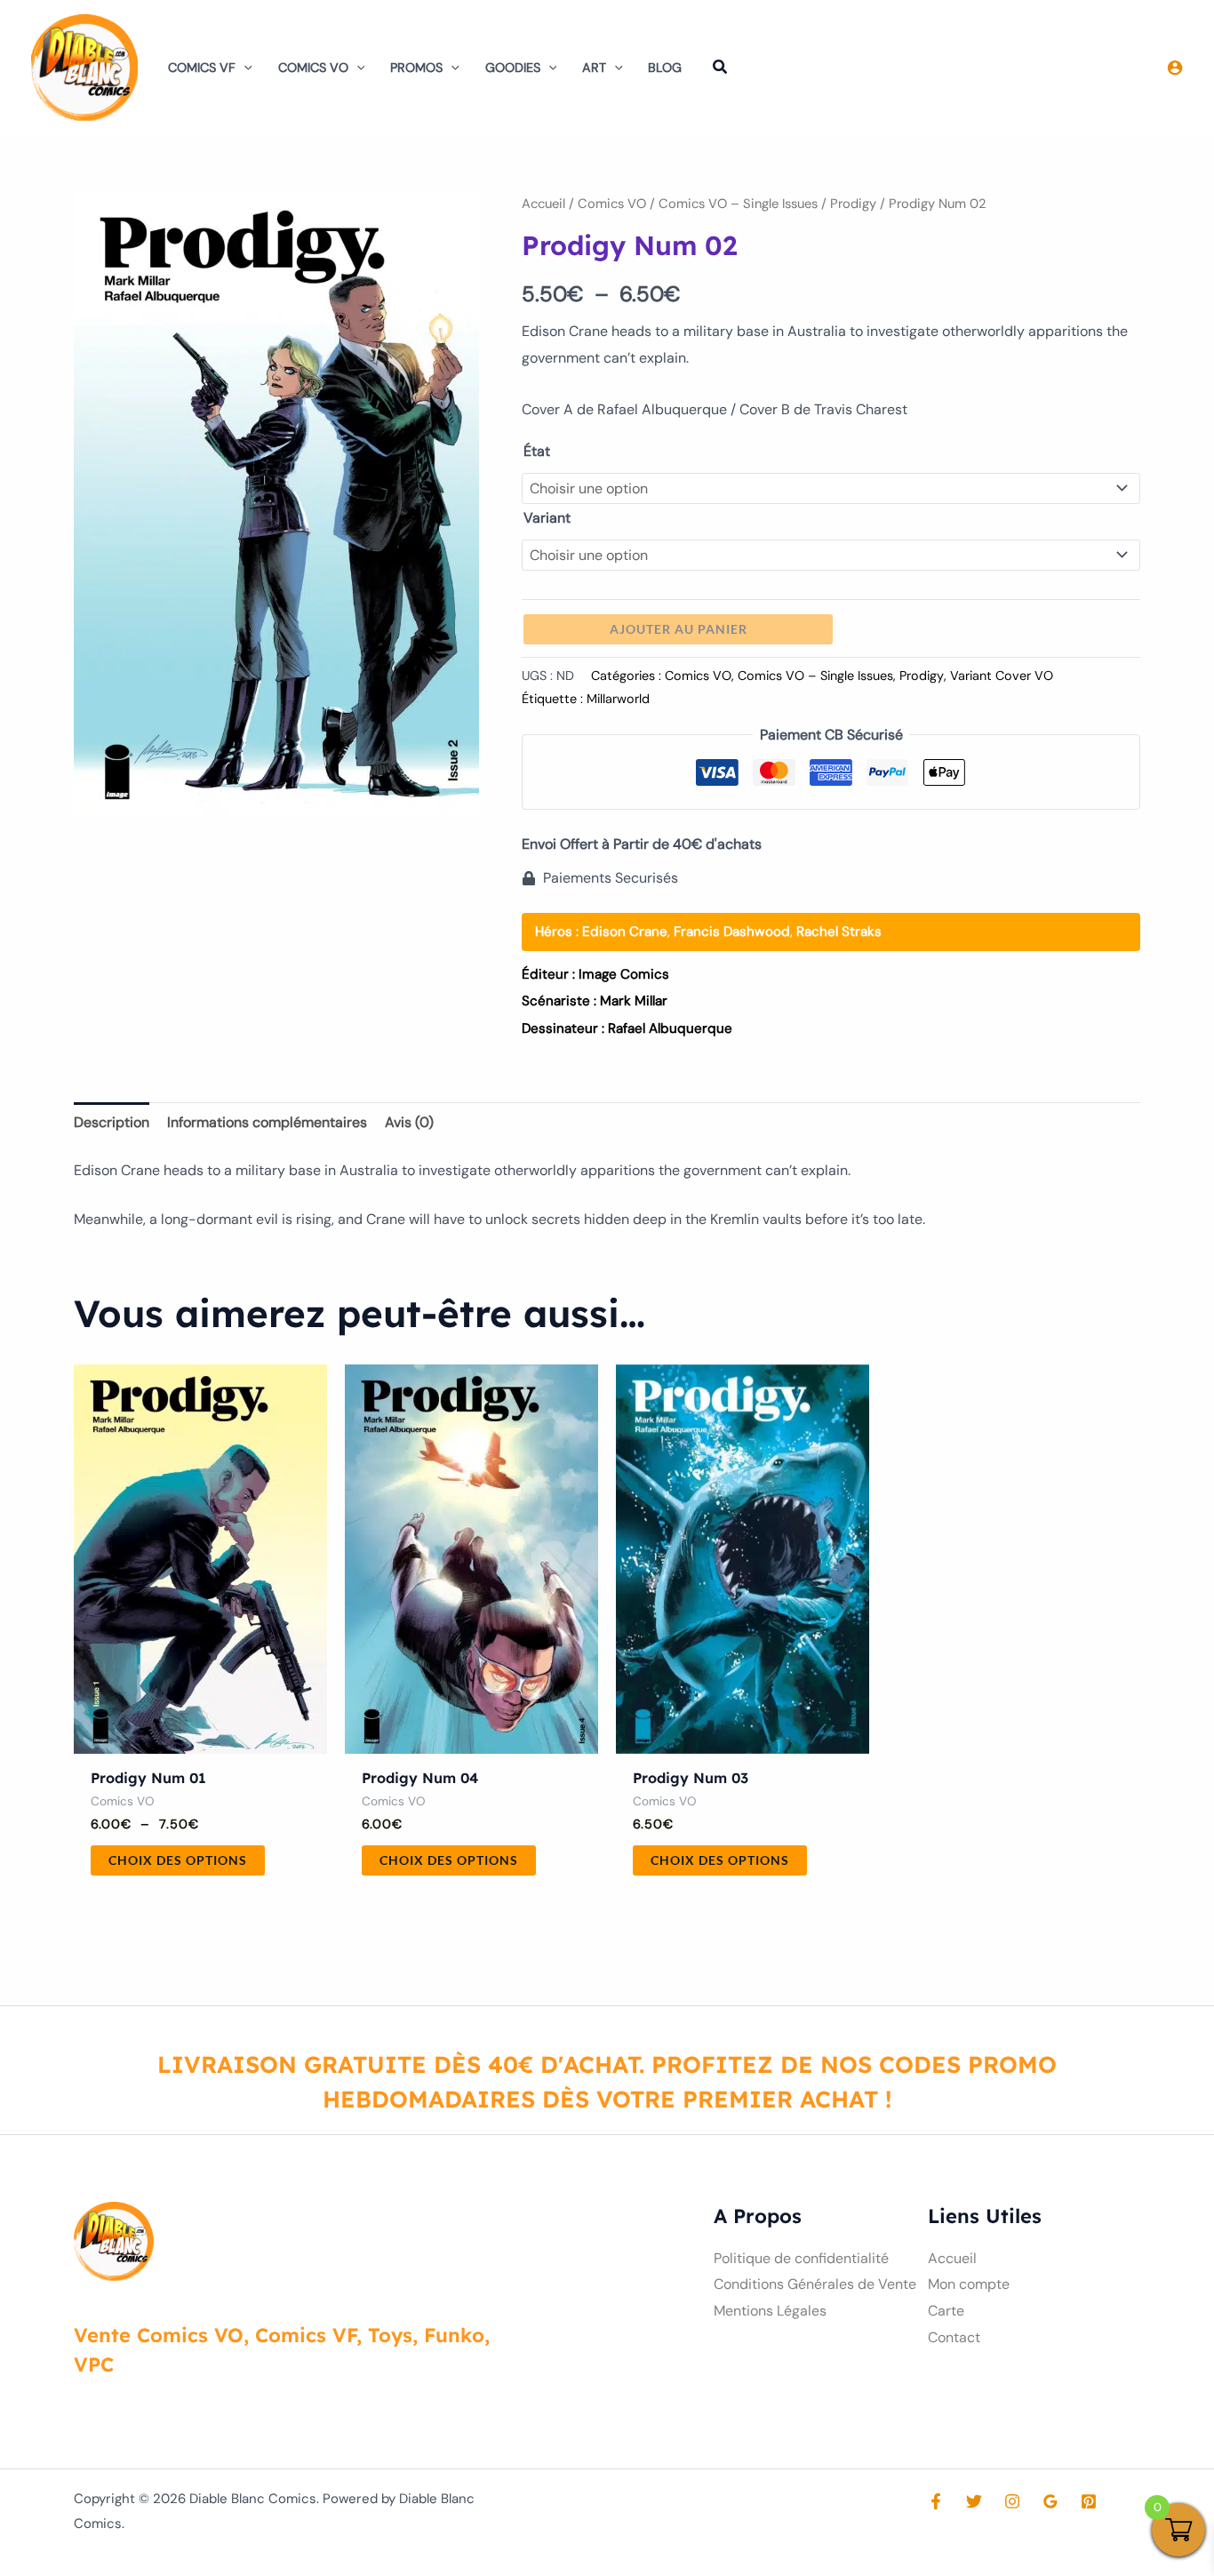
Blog (665, 68)
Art (594, 68)
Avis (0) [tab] (409, 1122)
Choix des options (178, 1860)
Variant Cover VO (1002, 676)
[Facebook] (936, 2501)
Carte (946, 2311)
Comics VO (313, 68)
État (537, 451)
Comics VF (202, 68)
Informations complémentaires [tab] (267, 1122)
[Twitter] (974, 2501)
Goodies (513, 68)
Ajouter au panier (679, 629)
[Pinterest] (1089, 2501)
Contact (954, 2337)
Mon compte (969, 2284)
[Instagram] (1012, 2501)
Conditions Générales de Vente (815, 2284)
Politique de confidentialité (801, 2258)
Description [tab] (112, 1122)
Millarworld (618, 699)
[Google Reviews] (1050, 2501)
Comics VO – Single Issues (738, 204)
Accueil (543, 204)
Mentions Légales (770, 2311)
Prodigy (853, 204)
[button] (244, 68)
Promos (416, 68)
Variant (547, 518)
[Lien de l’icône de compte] (1175, 68)
